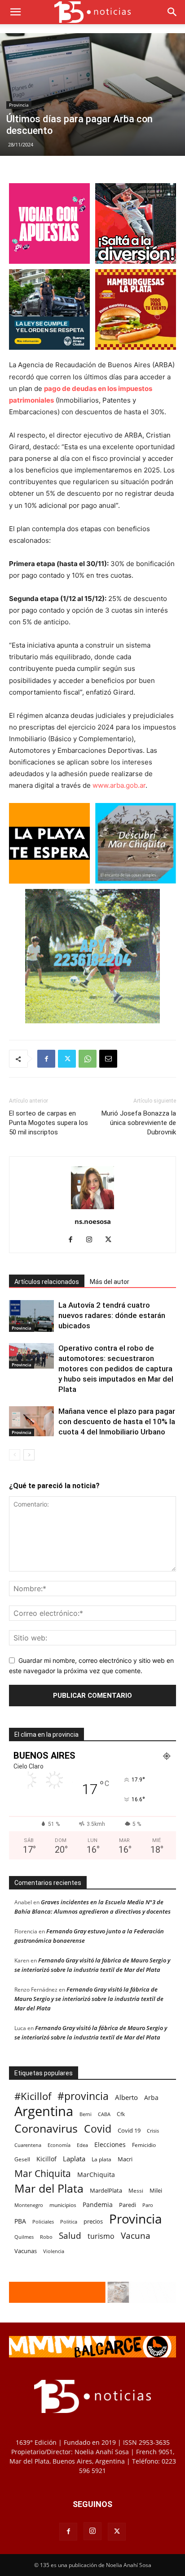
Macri (125, 2159)
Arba (151, 2097)
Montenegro (29, 2205)
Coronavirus (46, 2128)
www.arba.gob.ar (119, 785)
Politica (69, 2222)
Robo (46, 2237)
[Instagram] (93, 1240)
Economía (59, 2145)
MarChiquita (96, 2175)
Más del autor (110, 1282)
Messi (136, 2191)
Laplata (74, 2159)
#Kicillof (33, 2096)
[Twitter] (67, 1059)
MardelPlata (106, 2190)
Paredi (128, 2205)
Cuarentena (28, 2145)
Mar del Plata (49, 2188)
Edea (82, 2145)
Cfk (121, 2114)
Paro (148, 2205)
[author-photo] (92, 1209)
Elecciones (110, 2145)
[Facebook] (46, 1059)
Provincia (19, 105)
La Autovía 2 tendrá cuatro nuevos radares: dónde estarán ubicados (112, 1315)
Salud (70, 2236)
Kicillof (46, 2159)
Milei (156, 2190)
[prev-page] (15, 1455)
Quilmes (24, 2237)
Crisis (153, 2131)
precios (93, 2221)
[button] (15, 12)
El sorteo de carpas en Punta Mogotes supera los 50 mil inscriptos (48, 1123)
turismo (101, 2236)
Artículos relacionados (47, 1282)
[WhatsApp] (88, 1059)
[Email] (108, 1059)
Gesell (22, 2159)
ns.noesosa (93, 1221)
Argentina (44, 2111)
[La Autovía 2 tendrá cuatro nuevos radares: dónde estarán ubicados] (31, 1316)
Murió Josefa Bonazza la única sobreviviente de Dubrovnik (139, 1123)
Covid (98, 2129)
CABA (104, 2114)
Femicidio (144, 2145)
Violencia (54, 2251)
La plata (101, 2159)
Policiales (43, 2222)
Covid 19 (129, 2130)
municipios (63, 2205)
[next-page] (29, 1455)
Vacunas (26, 2251)
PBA (20, 2221)
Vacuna (136, 2235)
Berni (86, 2114)
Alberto (126, 2097)
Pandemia (98, 2205)
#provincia (83, 2096)
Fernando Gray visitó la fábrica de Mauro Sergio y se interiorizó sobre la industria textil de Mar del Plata (89, 1999)
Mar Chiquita (43, 2173)
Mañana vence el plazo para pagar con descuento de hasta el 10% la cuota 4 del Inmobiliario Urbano (117, 1421)
